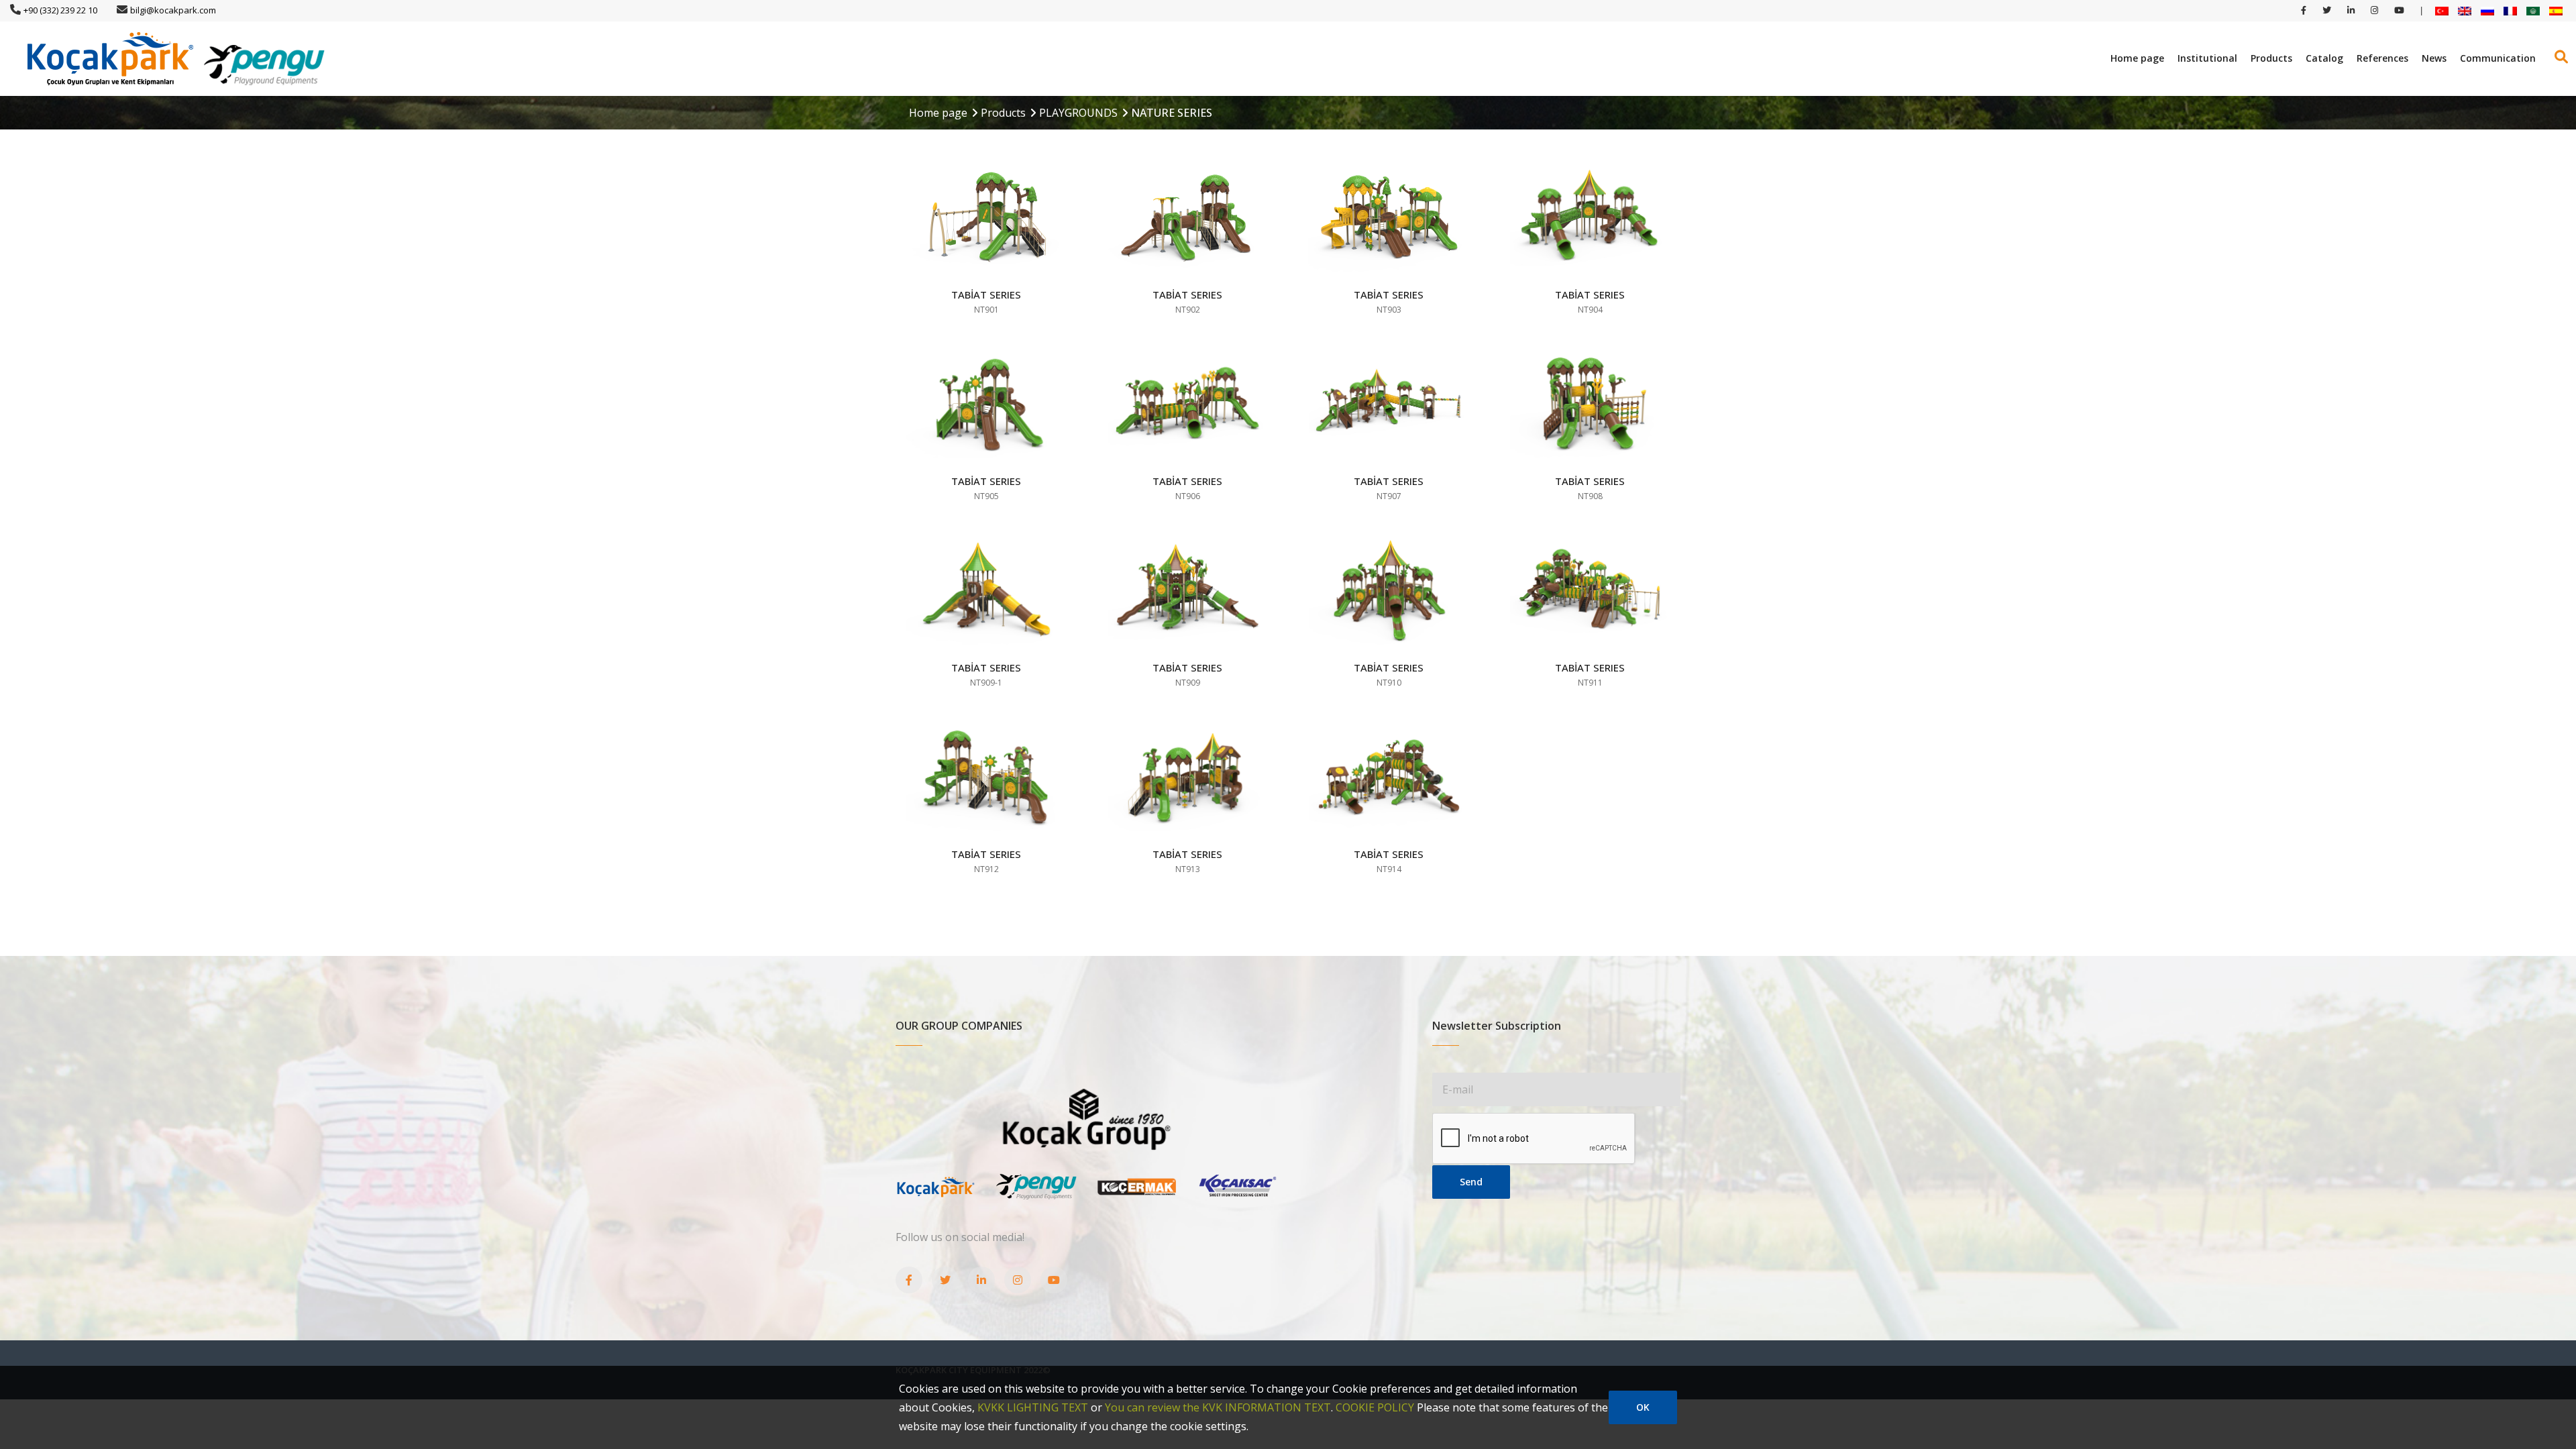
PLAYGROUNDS (1078, 113)
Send (1471, 1182)
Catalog (2324, 58)
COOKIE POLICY (1375, 1407)
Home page (2137, 58)
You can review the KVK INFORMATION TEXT (1218, 1407)
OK (1643, 1407)
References (2382, 58)
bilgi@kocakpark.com (173, 10)
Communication (2498, 58)
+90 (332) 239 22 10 (60, 10)
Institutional (2207, 58)
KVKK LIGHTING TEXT (1033, 1407)
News (2434, 58)
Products (2271, 58)
